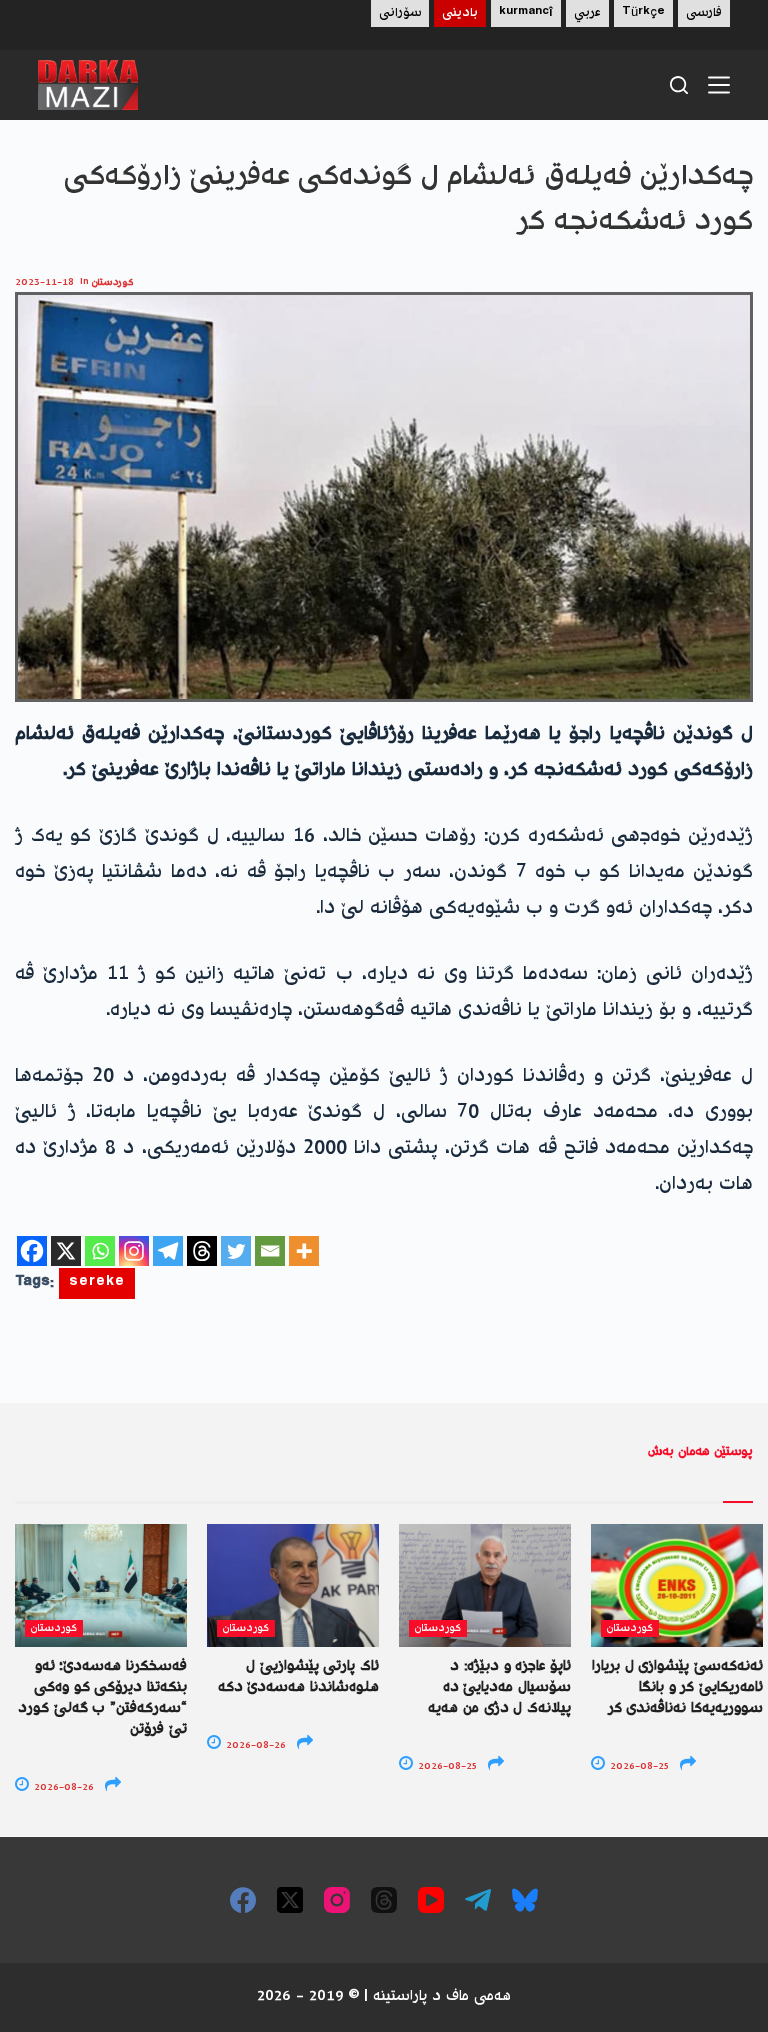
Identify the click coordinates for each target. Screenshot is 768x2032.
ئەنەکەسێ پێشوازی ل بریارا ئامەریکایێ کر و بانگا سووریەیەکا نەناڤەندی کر (677, 1688)
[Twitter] (236, 1251)
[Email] (270, 1251)
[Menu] (719, 85)
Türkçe (643, 13)
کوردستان (113, 282)
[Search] (679, 85)
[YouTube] (431, 1900)
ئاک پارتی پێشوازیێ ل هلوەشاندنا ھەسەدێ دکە (298, 1677)
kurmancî (526, 13)
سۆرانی (400, 13)
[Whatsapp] (100, 1251)
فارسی (704, 13)
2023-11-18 (44, 282)
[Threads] (202, 1251)
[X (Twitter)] (290, 1900)
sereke (97, 1283)
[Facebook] (32, 1251)
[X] (66, 1251)
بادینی (460, 13)
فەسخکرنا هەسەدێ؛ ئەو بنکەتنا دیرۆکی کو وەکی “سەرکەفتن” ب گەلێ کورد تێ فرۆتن (102, 1698)
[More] (304, 1251)
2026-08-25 (446, 1766)
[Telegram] (168, 1251)
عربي (587, 13)
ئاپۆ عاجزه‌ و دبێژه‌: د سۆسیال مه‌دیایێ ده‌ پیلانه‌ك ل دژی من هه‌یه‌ (499, 1688)
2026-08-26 (62, 1787)
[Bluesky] (525, 1900)
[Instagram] (134, 1251)
